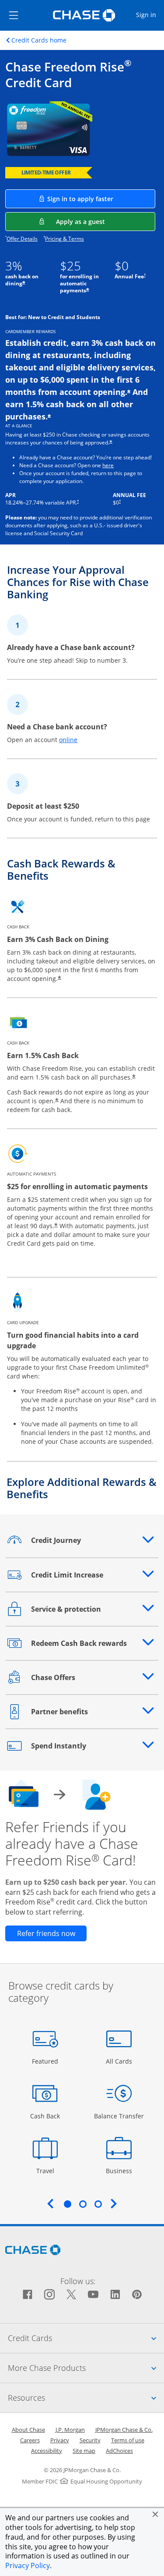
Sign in (150, 14)
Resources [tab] (86, 2397)
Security (90, 2440)
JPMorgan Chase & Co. (124, 2430)
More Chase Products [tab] (86, 2368)
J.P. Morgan (70, 2430)
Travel (48, 2171)
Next (114, 2203)
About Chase (28, 2430)
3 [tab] (98, 2204)
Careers (30, 2440)
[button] (155, 2514)
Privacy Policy (28, 2565)
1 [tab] (67, 2204)
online (68, 740)
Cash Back (45, 2116)
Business (120, 2171)
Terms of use (128, 2440)
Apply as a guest (106, 221)
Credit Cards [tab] (86, 2338)
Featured (46, 2061)
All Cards (120, 2061)
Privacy (60, 2440)
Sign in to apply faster (101, 199)
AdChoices (119, 2451)
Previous (50, 2203)
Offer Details (22, 239)
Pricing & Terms (65, 239)
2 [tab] (83, 2204)
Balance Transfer (119, 2116)
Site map (84, 2451)
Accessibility (47, 2451)
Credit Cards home (39, 40)
